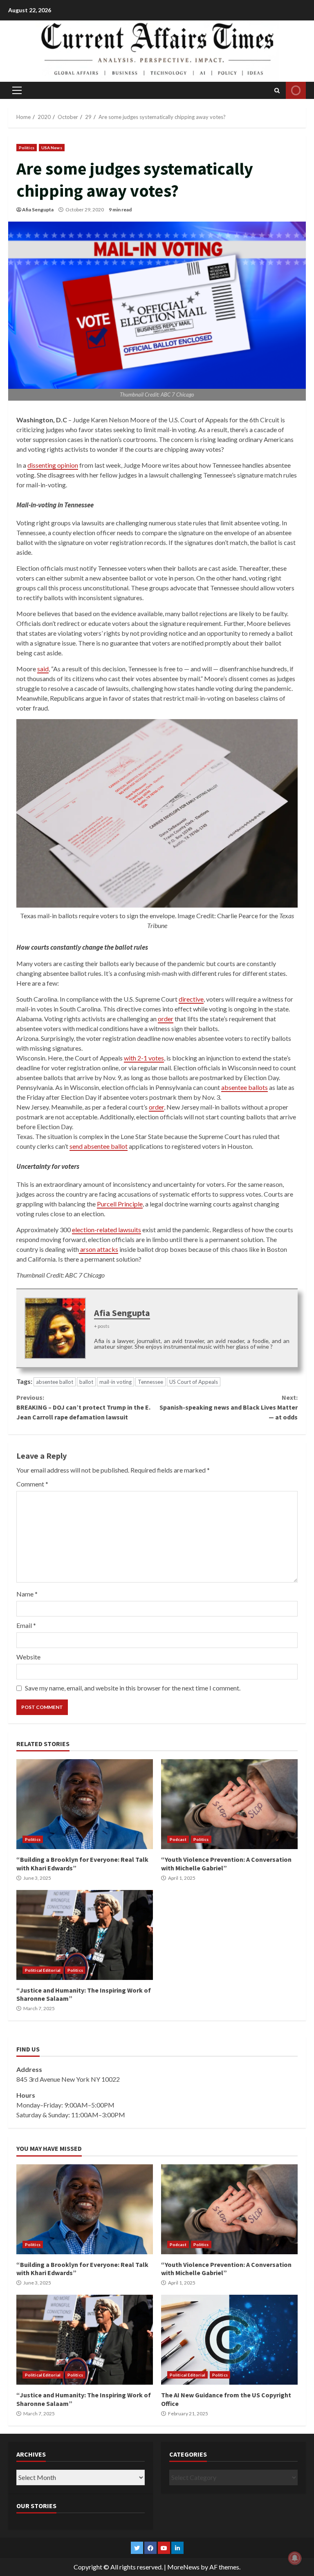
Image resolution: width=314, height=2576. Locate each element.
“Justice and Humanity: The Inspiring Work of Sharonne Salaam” (85, 1935)
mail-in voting (116, 1382)
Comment (32, 1484)
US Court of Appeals (194, 1382)
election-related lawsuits (107, 1230)
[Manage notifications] (295, 2558)
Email (26, 1625)
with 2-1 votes (144, 1058)
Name (27, 1594)
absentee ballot (55, 1382)
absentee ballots (244, 1087)
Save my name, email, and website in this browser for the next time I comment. (133, 1688)
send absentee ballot (99, 1146)
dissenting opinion (53, 465)
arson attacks (99, 1249)
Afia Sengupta (38, 210)
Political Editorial (43, 1970)
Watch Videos (296, 90)
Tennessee (150, 1382)
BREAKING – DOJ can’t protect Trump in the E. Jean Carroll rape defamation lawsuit (83, 1407)
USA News (52, 148)
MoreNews (183, 2567)
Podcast (178, 1839)
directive (191, 999)
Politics (27, 148)
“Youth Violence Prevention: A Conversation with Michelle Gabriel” (229, 1804)
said (43, 669)
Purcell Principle (120, 1204)
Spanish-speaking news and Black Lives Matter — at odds (229, 1407)
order (166, 1019)
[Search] (277, 90)
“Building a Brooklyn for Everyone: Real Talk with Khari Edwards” (85, 1804)
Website (28, 1657)
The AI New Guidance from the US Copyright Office (229, 2340)
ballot (86, 1382)
